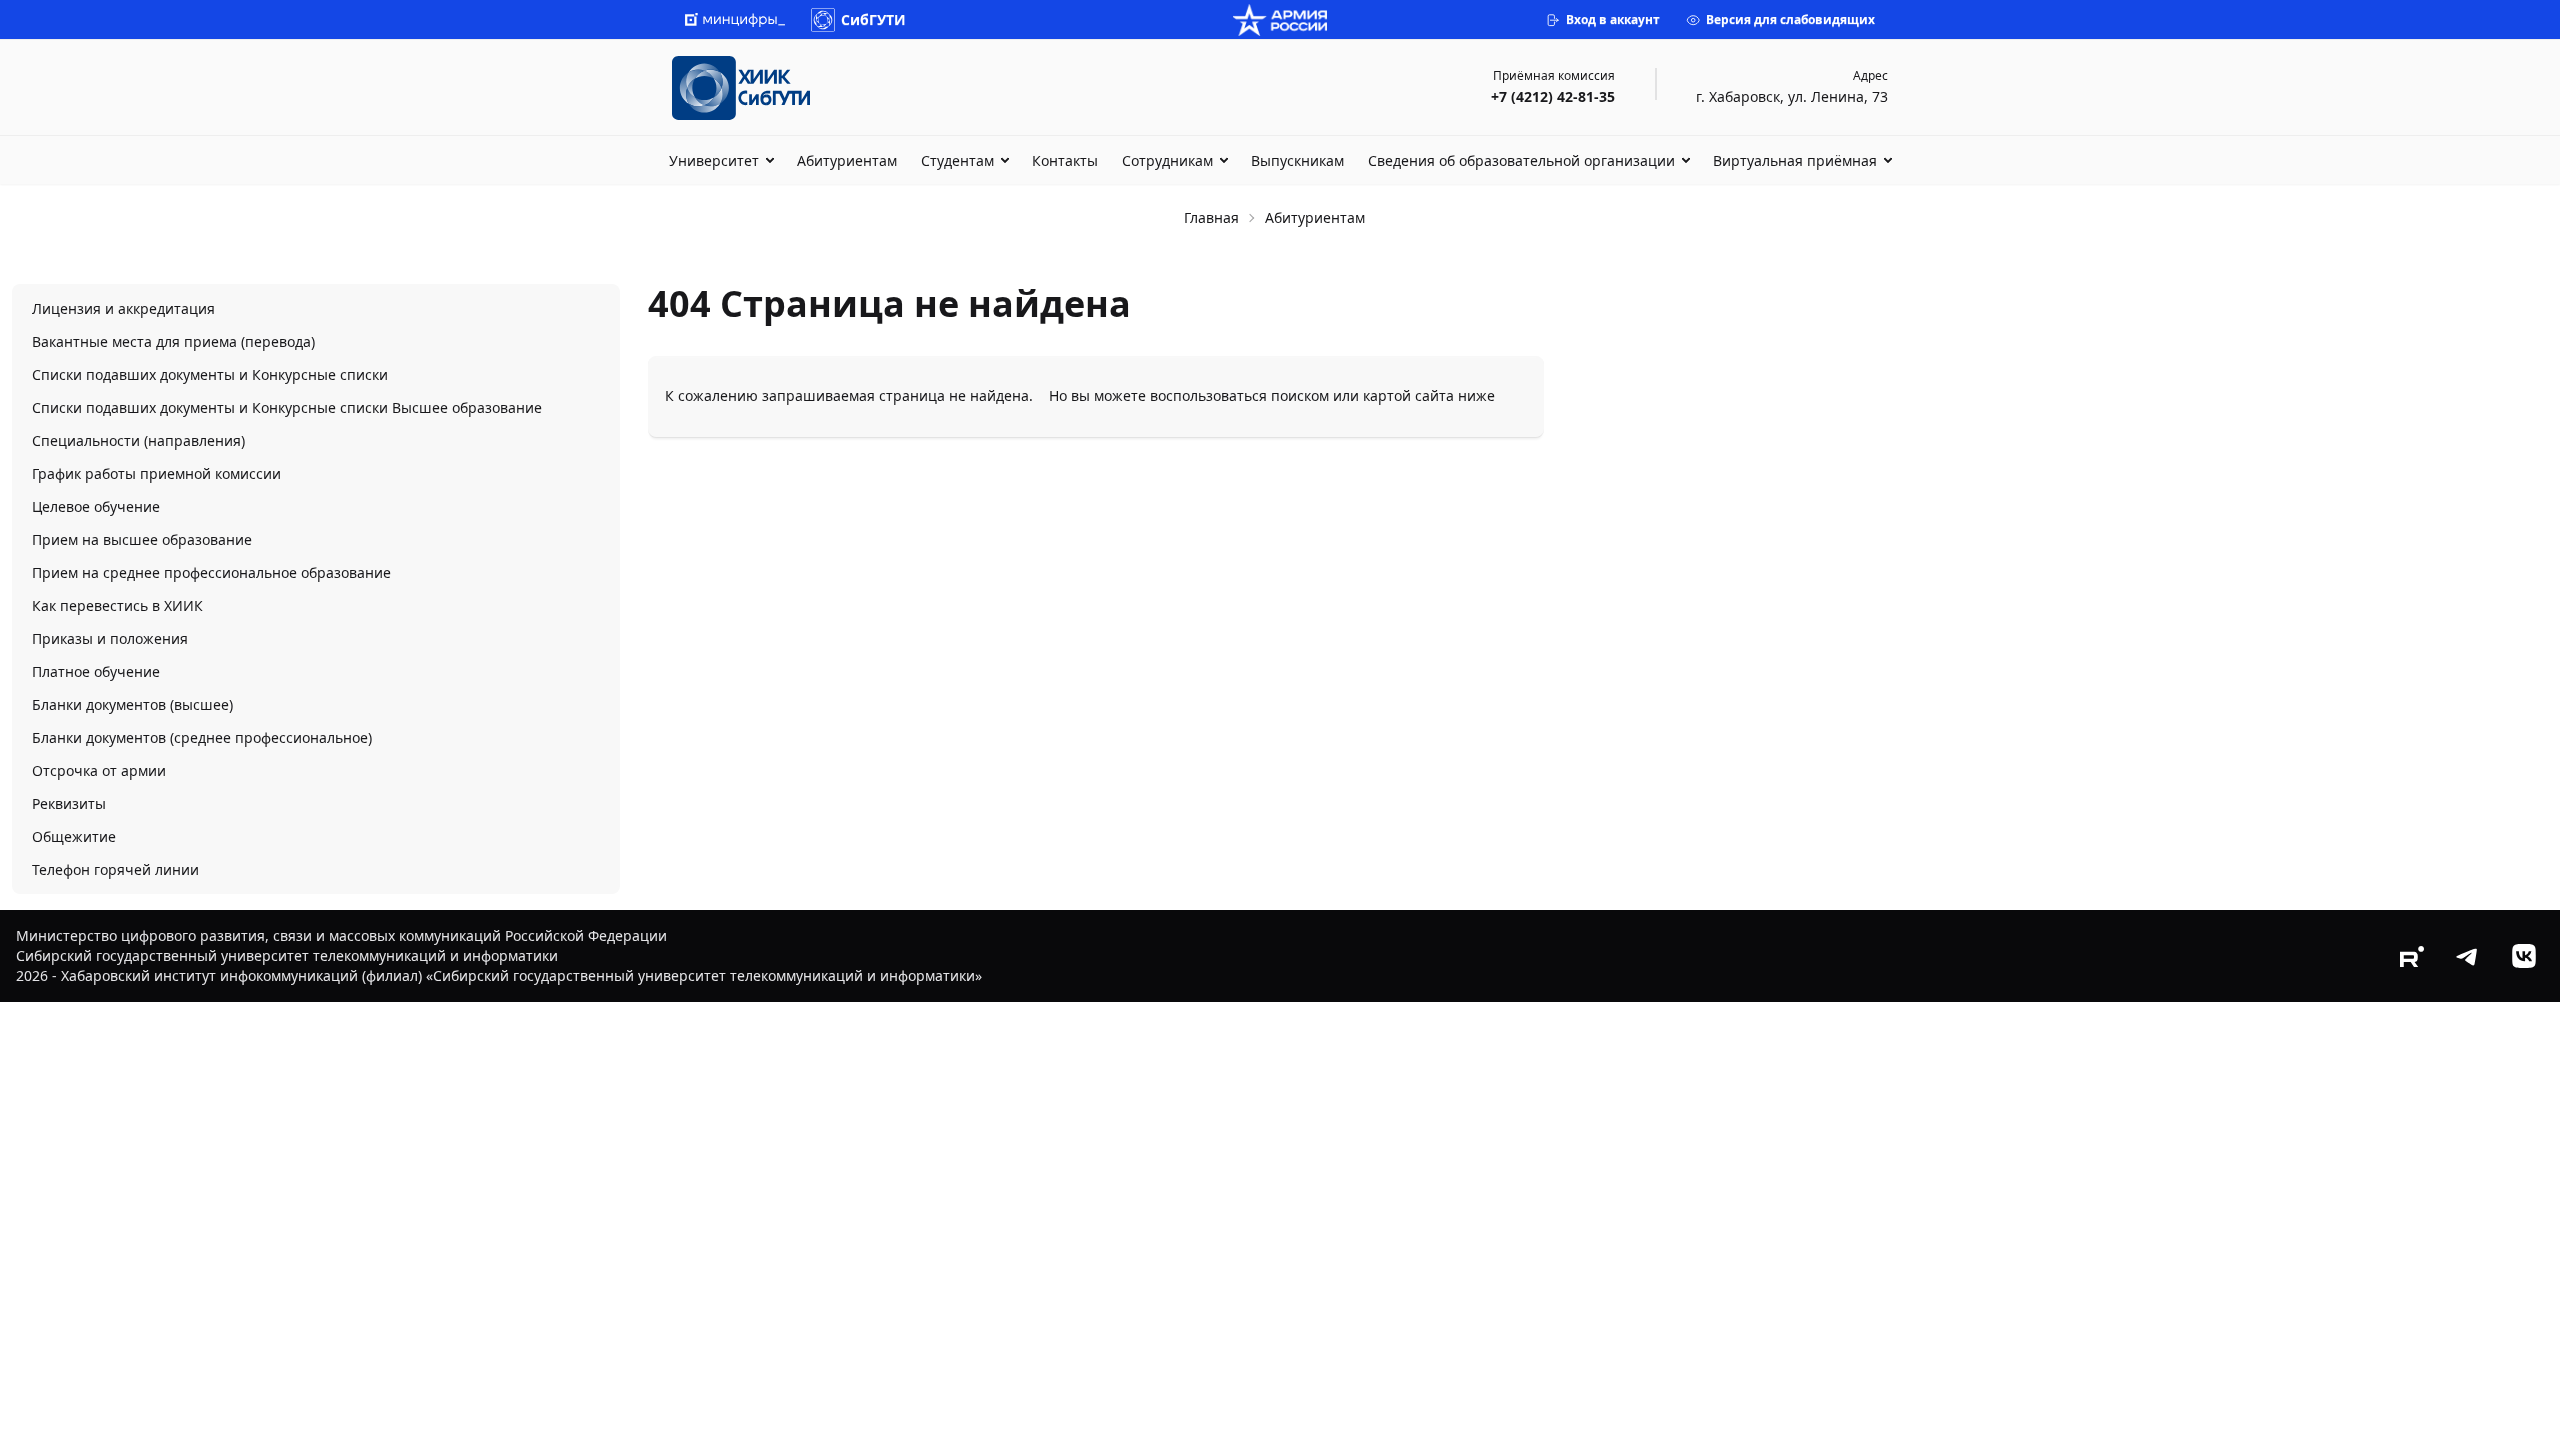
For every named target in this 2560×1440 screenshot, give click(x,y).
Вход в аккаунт (1613, 19)
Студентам (957, 160)
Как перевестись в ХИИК (117, 605)
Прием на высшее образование (142, 539)
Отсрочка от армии (99, 770)
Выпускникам (1297, 160)
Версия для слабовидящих (1790, 19)
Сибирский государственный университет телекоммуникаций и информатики (287, 955)
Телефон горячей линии (115, 869)
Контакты (1065, 160)
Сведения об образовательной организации (1521, 160)
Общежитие (74, 836)
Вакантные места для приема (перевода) (173, 341)
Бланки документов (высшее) (132, 704)
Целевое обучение (96, 506)
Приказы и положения (110, 638)
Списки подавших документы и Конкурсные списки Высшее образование (287, 407)
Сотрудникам (1167, 160)
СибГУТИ (873, 19)
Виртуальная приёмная (1795, 160)
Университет (714, 160)
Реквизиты (69, 803)
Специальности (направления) (138, 440)
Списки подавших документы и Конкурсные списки (210, 374)
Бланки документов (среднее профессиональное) (202, 737)
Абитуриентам (847, 160)
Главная (1211, 217)
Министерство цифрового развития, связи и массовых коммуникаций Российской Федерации (341, 935)
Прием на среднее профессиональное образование (211, 572)
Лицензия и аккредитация (123, 308)
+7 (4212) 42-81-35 (1553, 96)
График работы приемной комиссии (156, 473)
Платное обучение (96, 671)
